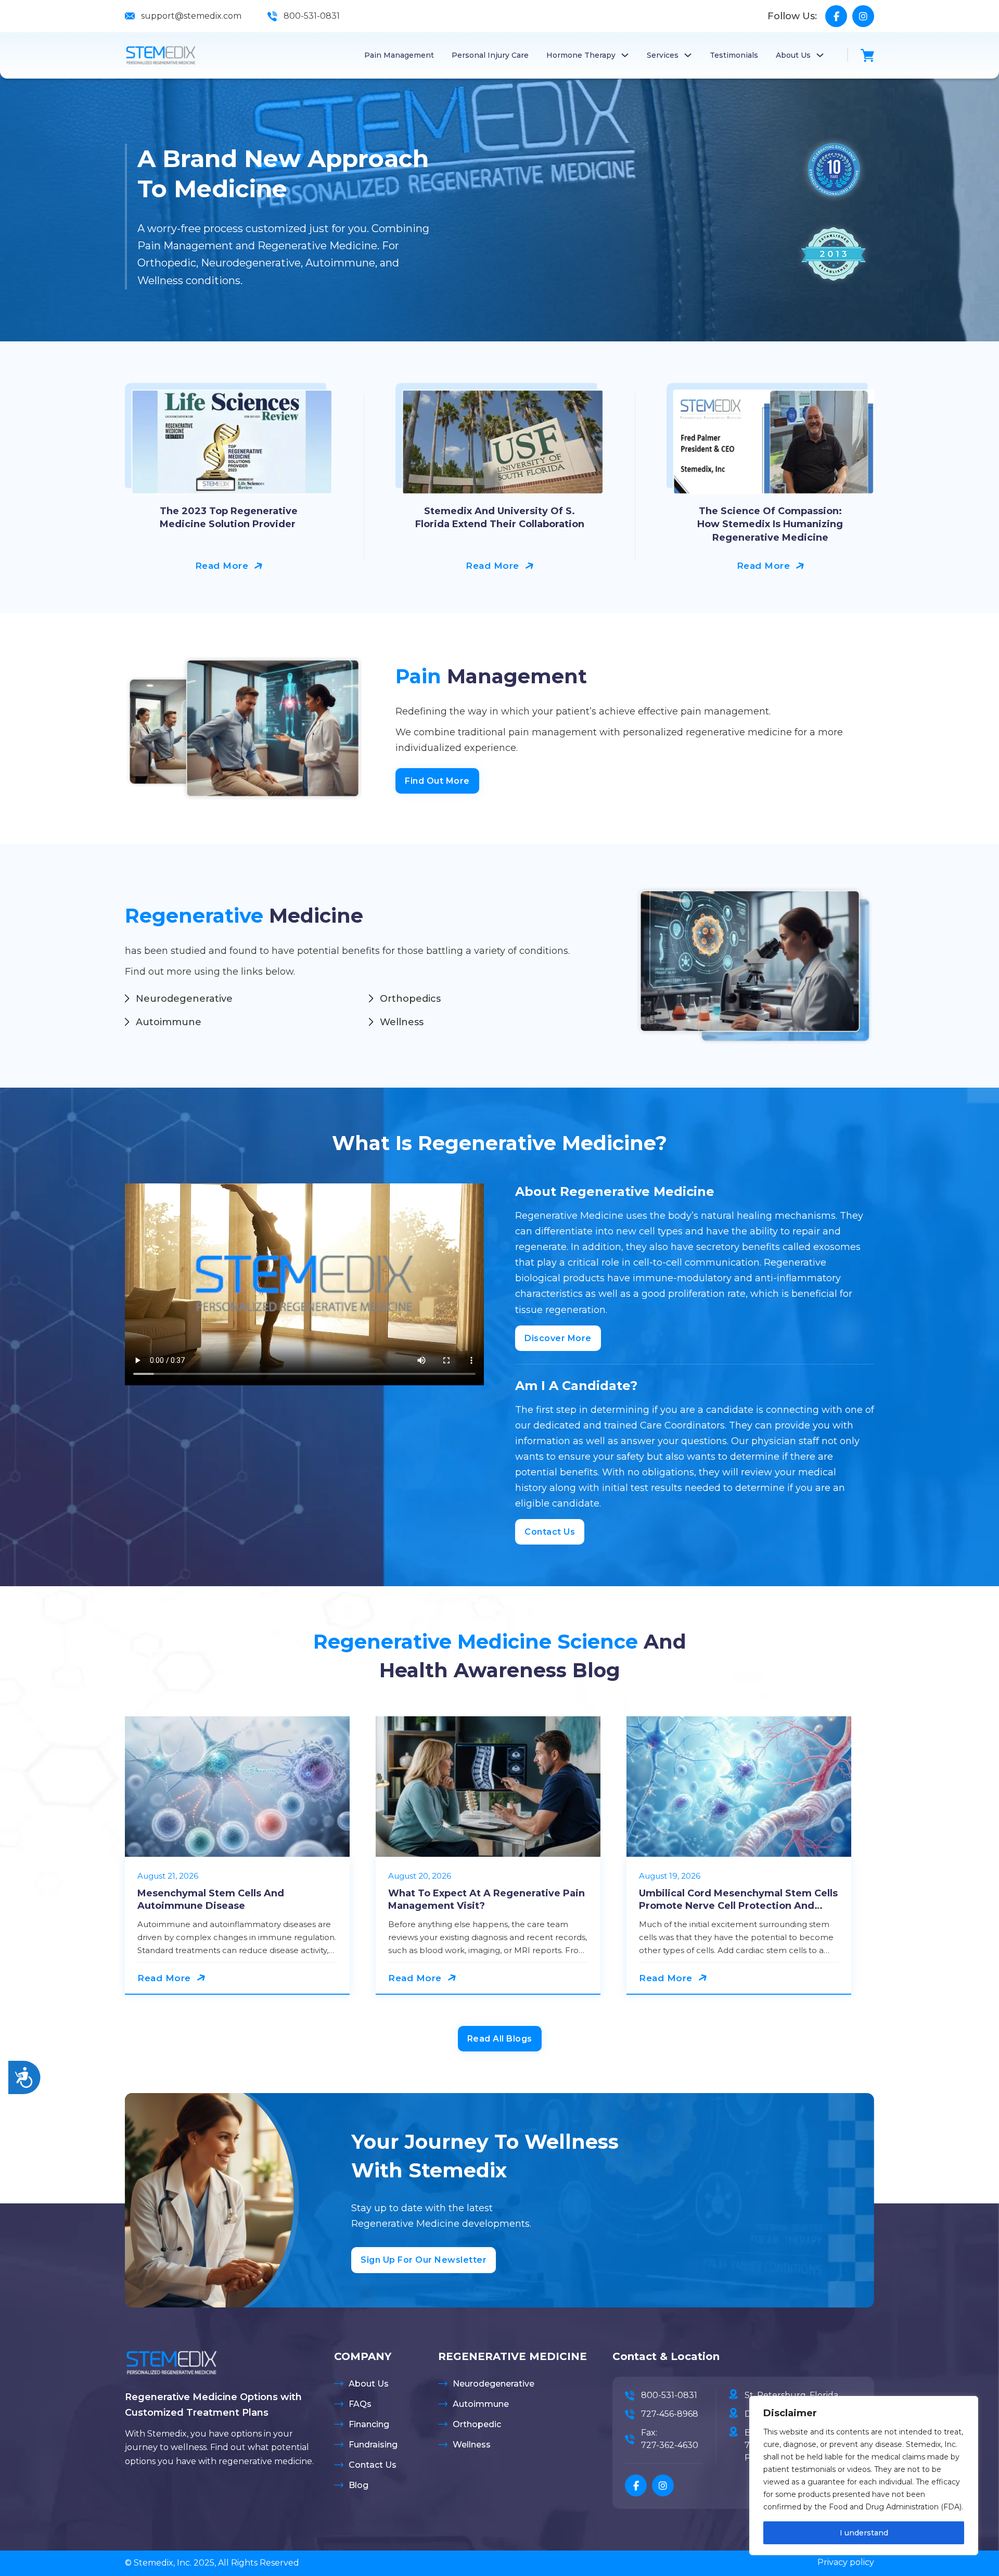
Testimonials (734, 55)
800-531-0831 (312, 16)
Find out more (437, 781)
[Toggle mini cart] (867, 55)
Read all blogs (500, 2039)
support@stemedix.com (191, 16)
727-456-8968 (670, 2414)
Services (663, 55)
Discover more (558, 1338)
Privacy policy (846, 2562)
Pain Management (399, 55)
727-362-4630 (670, 2445)
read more (222, 566)
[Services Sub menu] (688, 55)
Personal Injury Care (490, 55)
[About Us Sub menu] (820, 55)
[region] (864, 2476)
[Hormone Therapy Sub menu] (625, 55)
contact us (550, 1532)
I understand (864, 2533)
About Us (793, 55)
